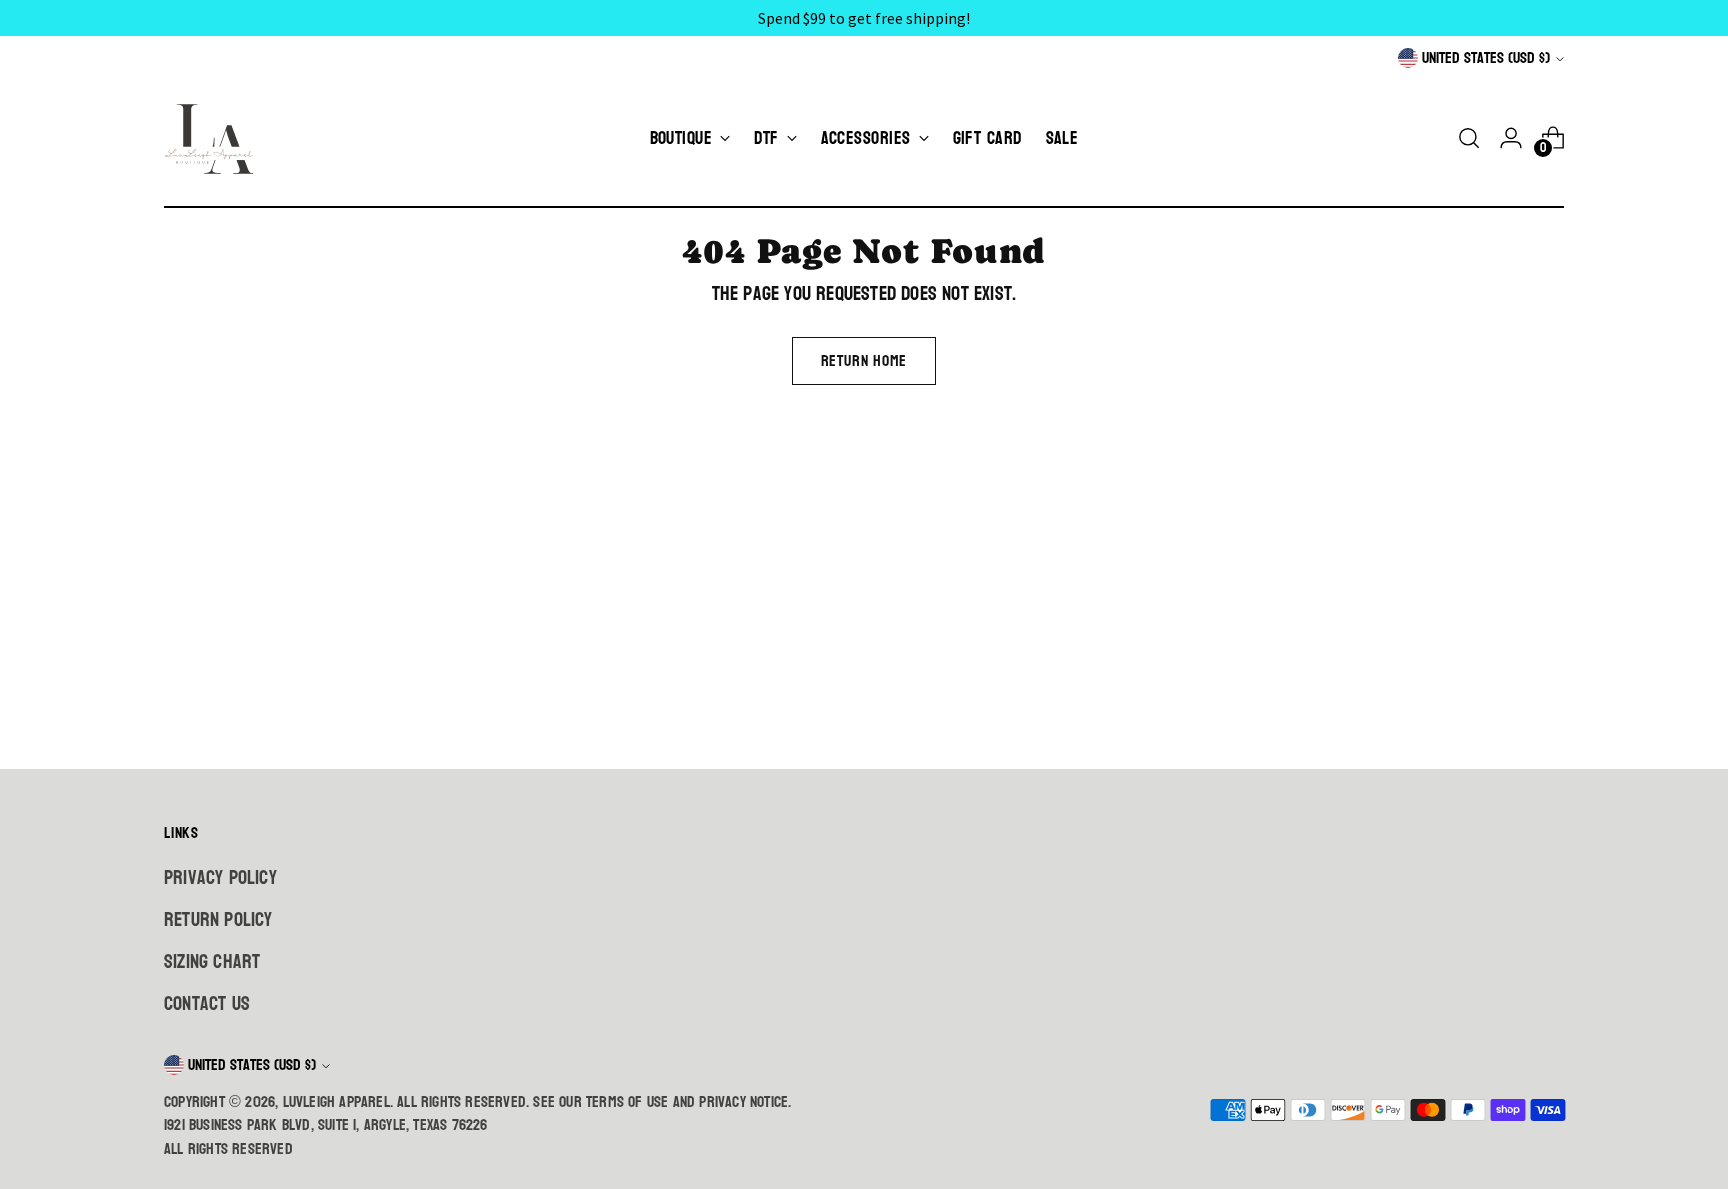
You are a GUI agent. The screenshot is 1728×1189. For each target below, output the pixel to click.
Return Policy (218, 920)
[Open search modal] (1469, 138)
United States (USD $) (1486, 58)
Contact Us (207, 1004)
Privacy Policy (220, 878)
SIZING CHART (212, 962)
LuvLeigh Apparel (336, 1102)
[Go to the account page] (1511, 138)
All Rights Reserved (228, 1149)
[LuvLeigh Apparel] (214, 138)
